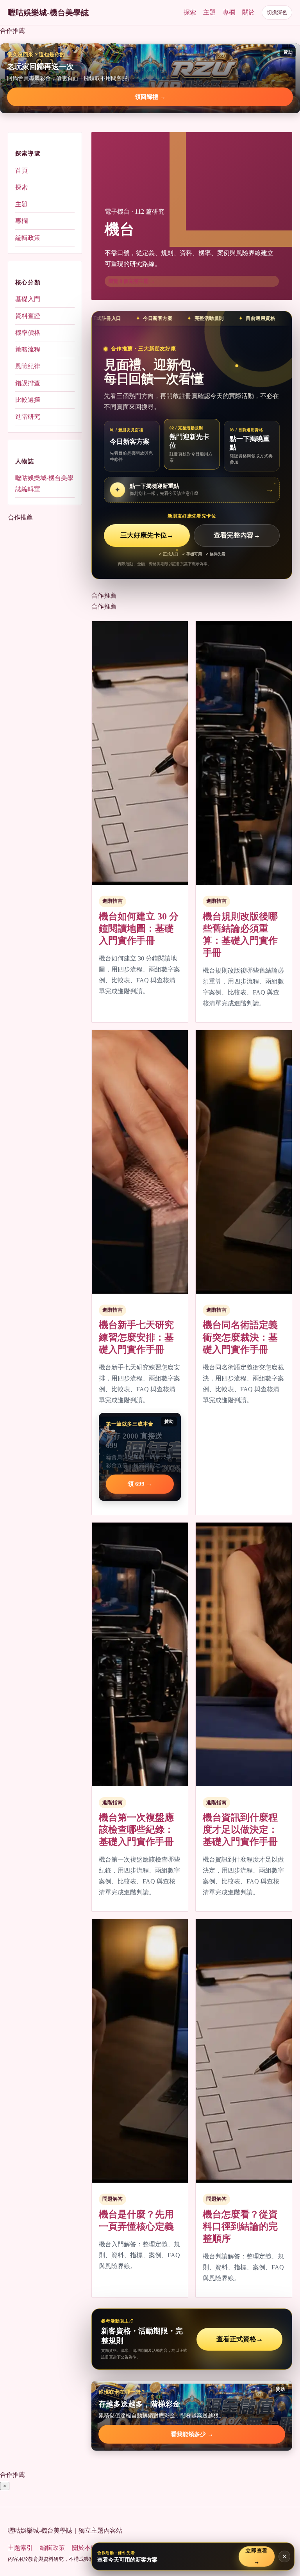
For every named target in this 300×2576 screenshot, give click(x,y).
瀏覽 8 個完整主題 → (132, 281)
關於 (248, 12)
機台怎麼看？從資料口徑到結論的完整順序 (240, 2226)
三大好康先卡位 (147, 535)
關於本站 (84, 2548)
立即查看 (257, 2556)
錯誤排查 (28, 383)
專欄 (229, 12)
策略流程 (28, 349)
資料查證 (28, 316)
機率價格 (28, 333)
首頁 (21, 170)
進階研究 (28, 417)
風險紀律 (28, 366)
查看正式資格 (240, 2339)
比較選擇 (28, 400)
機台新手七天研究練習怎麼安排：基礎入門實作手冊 (136, 1337)
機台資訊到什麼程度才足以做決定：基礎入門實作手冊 (240, 1830)
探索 (190, 12)
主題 (209, 12)
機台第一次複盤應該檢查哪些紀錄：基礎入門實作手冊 (136, 1830)
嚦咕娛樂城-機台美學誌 (48, 12)
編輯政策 (28, 238)
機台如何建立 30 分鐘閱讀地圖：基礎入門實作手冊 (139, 928)
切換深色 (277, 12)
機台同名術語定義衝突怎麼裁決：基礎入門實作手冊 (240, 1337)
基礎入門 (28, 299)
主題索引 (20, 2548)
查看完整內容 (237, 535)
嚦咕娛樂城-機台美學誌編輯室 (44, 483)
